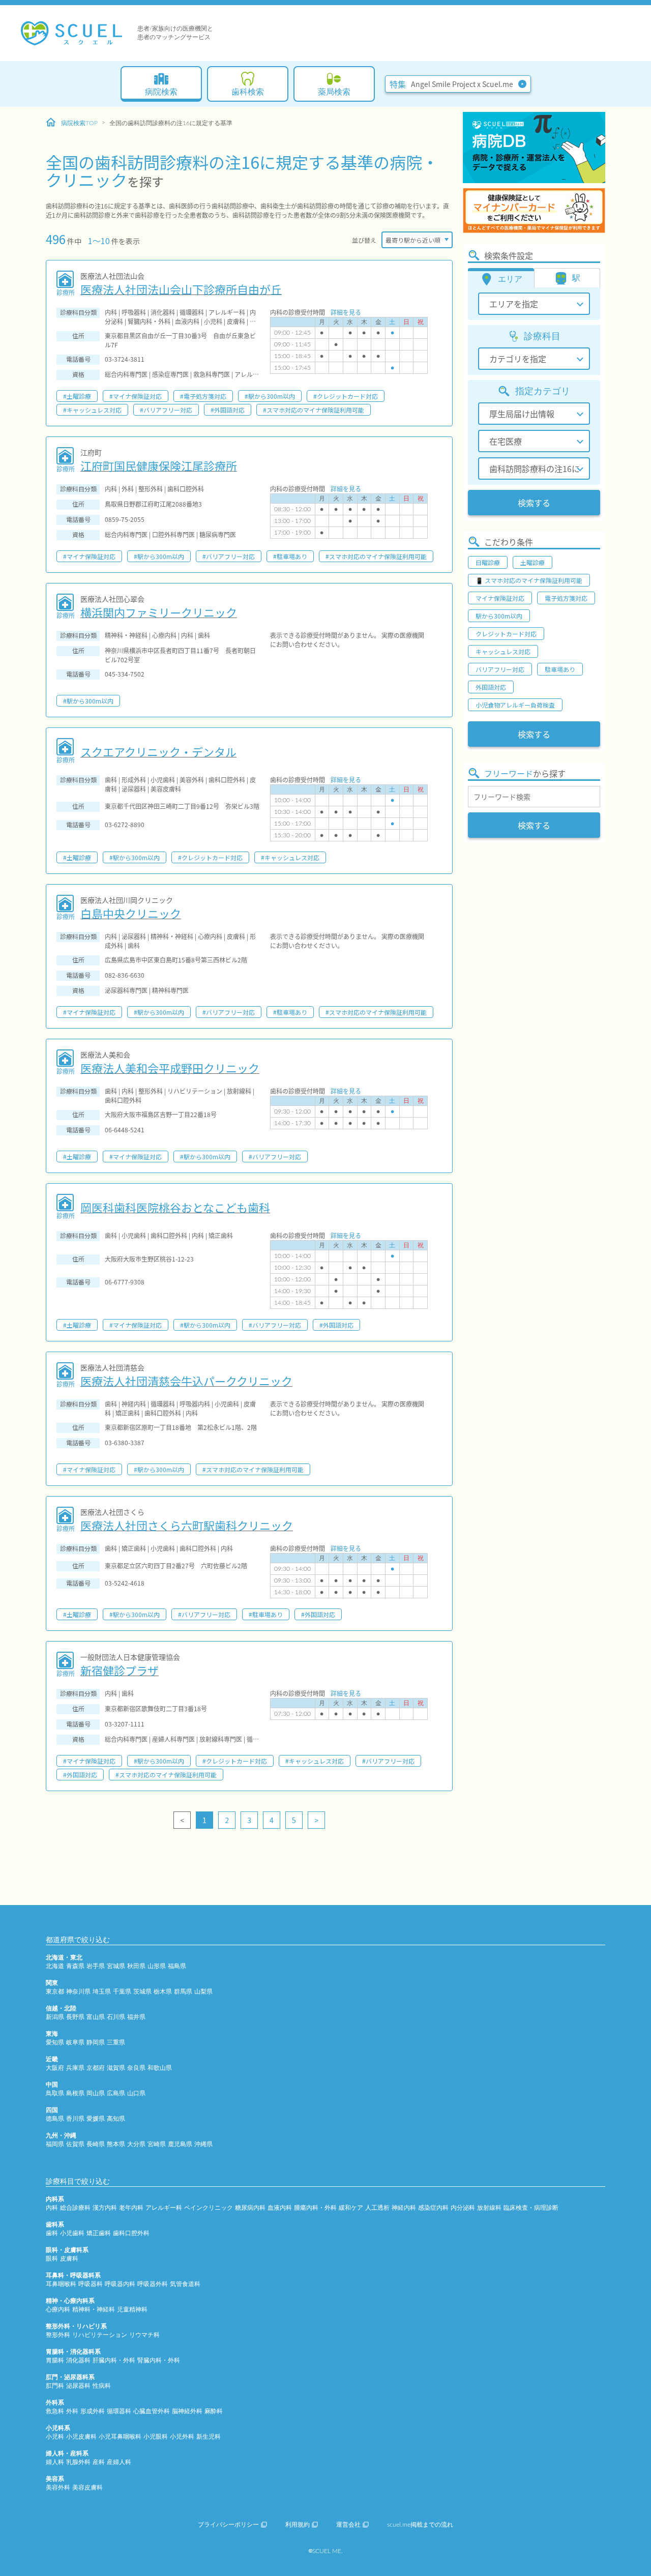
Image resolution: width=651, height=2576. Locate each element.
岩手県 (96, 1966)
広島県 (116, 2093)
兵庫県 (75, 2068)
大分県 (136, 2144)
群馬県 (183, 1992)
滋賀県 (116, 2068)
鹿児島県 (180, 2144)
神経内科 (404, 2208)
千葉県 (122, 1992)
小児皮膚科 (81, 2437)
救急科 (55, 2411)
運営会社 (348, 2525)
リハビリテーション (100, 2335)
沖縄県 (203, 2144)
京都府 (96, 2068)
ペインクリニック (209, 2208)
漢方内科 (105, 2208)
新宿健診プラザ (120, 1670)
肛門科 (55, 2386)
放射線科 (489, 2208)
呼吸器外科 (153, 2284)
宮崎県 (157, 2144)
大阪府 (55, 2068)
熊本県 (116, 2144)
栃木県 (163, 1992)
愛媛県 (96, 2119)
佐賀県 (75, 2144)
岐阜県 (75, 2042)
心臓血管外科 (152, 2411)
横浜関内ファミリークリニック (159, 612)
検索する (534, 503)
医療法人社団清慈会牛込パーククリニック (186, 1381)
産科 (99, 2462)
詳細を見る (346, 312)
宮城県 (116, 1966)
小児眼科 (156, 2437)
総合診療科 (75, 2208)
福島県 (177, 1966)
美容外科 (58, 2487)
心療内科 (58, 2309)
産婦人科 (119, 2462)
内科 (52, 2208)
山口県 (136, 2093)
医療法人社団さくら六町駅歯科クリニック (187, 1525)
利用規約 (298, 2525)
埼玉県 (102, 1992)
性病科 (102, 2386)
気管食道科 (185, 2284)
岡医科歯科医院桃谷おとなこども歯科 (175, 1207)
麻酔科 (214, 2411)
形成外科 (93, 2411)
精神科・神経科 (94, 2309)
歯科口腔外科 (131, 2233)
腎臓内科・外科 (159, 2360)
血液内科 (280, 2208)
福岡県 (55, 2144)
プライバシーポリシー (228, 2525)
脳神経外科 (187, 2411)
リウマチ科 (144, 2335)
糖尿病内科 (250, 2208)
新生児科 (209, 2437)
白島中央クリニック (131, 913)
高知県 (116, 2119)
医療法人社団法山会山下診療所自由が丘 (181, 289)
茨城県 (142, 1992)
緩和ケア (351, 2208)
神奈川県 (78, 1992)
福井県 (136, 2017)
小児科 (55, 2437)
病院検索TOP (79, 123)
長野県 (75, 2017)
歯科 (52, 2233)
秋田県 (136, 1966)
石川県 (116, 2017)
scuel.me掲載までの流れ (420, 2525)
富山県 (96, 2017)
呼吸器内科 (120, 2284)
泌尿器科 (78, 2386)
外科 (72, 2411)
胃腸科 (55, 2360)
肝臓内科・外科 (114, 2360)
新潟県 (55, 2017)
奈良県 (136, 2068)
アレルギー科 (164, 2208)
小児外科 (182, 2437)
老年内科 (131, 2208)
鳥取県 (55, 2093)
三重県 (116, 2042)
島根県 (75, 2093)
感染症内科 (433, 2208)
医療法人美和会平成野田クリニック (170, 1068)
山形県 (157, 1966)
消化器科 (78, 2360)
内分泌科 (463, 2208)
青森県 (75, 1966)
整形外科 (58, 2335)
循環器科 (119, 2411)
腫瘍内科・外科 (315, 2208)
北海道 (55, 1966)
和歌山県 (160, 2068)
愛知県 (55, 2042)
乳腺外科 (78, 2462)
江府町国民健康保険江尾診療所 (159, 465)
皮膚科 (69, 2259)
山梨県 (203, 1992)
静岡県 (96, 2042)
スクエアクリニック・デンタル (158, 751)
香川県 (75, 2119)
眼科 (52, 2259)
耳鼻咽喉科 (61, 2284)
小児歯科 (72, 2233)
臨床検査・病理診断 (531, 2208)
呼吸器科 (91, 2284)
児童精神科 (132, 2309)
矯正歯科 (99, 2233)
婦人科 (55, 2462)
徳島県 (55, 2119)
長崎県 (96, 2144)
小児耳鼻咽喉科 (120, 2437)
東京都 (55, 1992)
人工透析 (377, 2208)
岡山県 (96, 2093)
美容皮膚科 (87, 2487)
